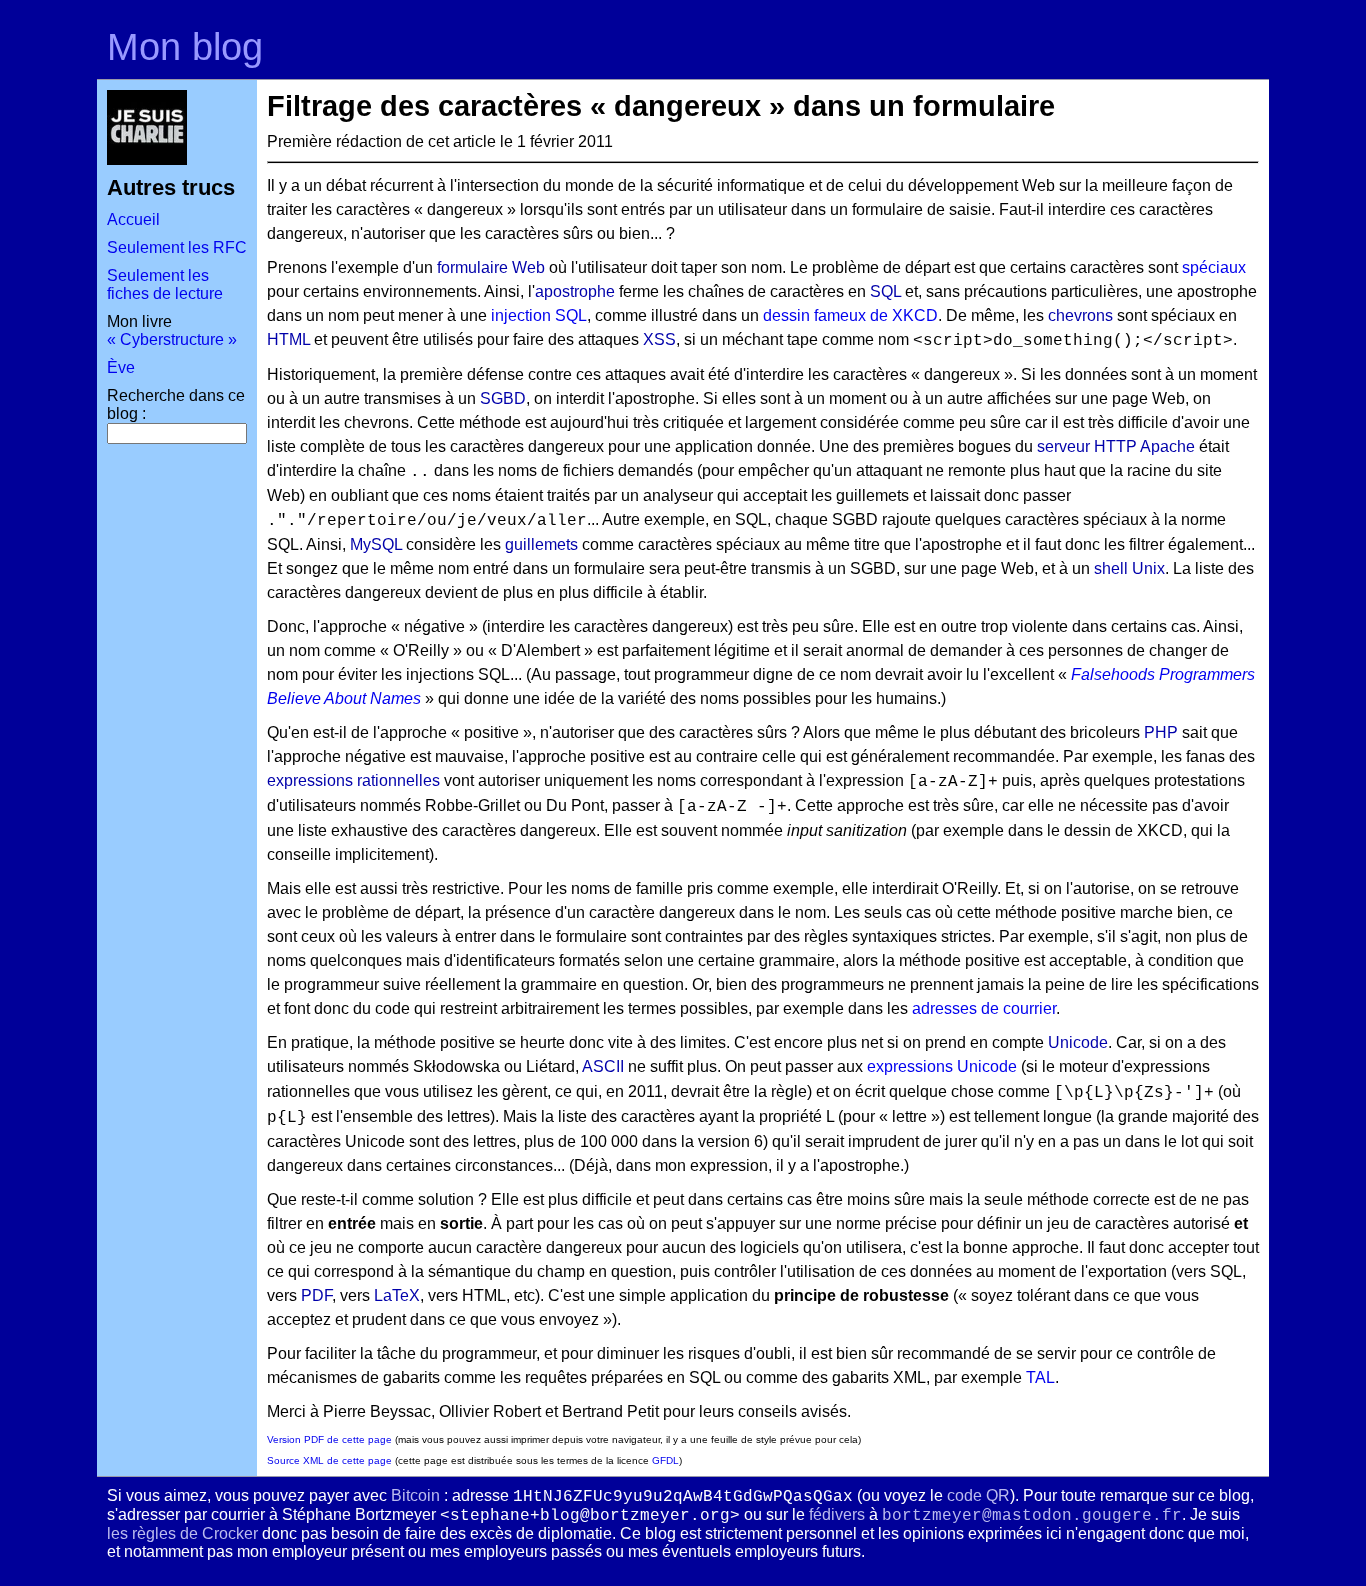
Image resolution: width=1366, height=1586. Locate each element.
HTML (288, 339)
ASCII (603, 1066)
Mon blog (185, 46)
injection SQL (539, 315)
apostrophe (575, 291)
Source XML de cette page (329, 1460)
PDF (316, 1295)
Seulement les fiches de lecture (165, 284)
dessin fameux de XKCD (850, 315)
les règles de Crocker (182, 1533)
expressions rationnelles (353, 780)
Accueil (133, 219)
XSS (659, 339)
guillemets (541, 544)
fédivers (837, 1514)
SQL (885, 291)
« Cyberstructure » (172, 339)
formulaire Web (491, 267)
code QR (978, 1495)
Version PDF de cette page (329, 1439)
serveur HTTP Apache (1116, 446)
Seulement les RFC (177, 247)
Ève (121, 367)
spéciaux (1214, 267)
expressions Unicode (942, 1066)
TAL (1040, 1377)
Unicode (1078, 1042)
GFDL (665, 1460)
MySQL (376, 544)
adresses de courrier (984, 1008)
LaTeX (397, 1295)
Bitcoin (415, 1495)
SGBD (503, 398)
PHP (1161, 732)
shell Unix (1129, 568)
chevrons (1080, 315)
